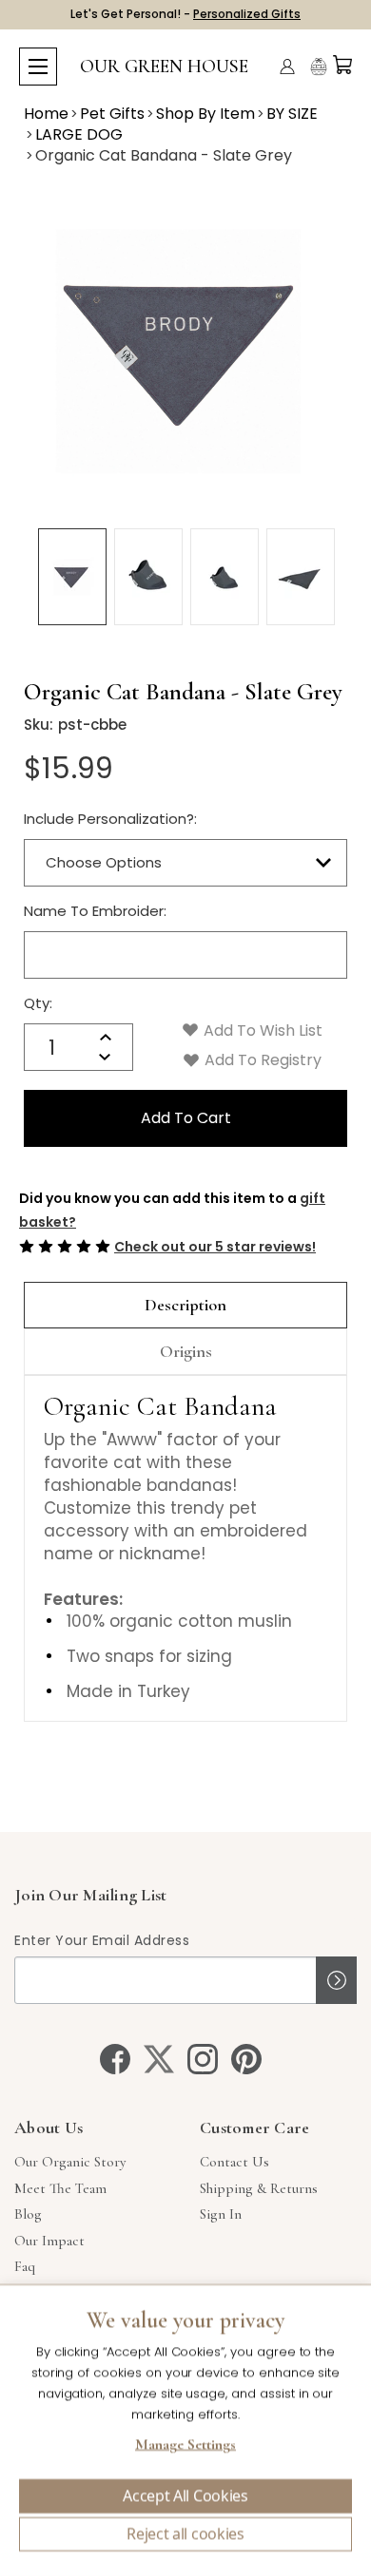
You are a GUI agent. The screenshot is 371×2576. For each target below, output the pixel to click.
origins (186, 1351)
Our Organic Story (70, 2162)
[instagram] (203, 2059)
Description (185, 1305)
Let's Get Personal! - (185, 14)
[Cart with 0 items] (342, 65)
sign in (221, 2214)
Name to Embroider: (95, 911)
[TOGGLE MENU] (38, 67)
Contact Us (234, 2162)
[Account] (287, 67)
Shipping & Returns (259, 2188)
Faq (25, 2266)
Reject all (185, 2534)
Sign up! (336, 1980)
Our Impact (49, 2241)
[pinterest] (246, 2059)
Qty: (38, 1003)
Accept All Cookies (185, 2496)
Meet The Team (60, 2188)
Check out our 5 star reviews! (215, 1247)
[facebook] (115, 2059)
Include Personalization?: (110, 819)
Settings (185, 2447)
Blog (28, 2214)
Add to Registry (261, 1060)
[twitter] (159, 2059)
